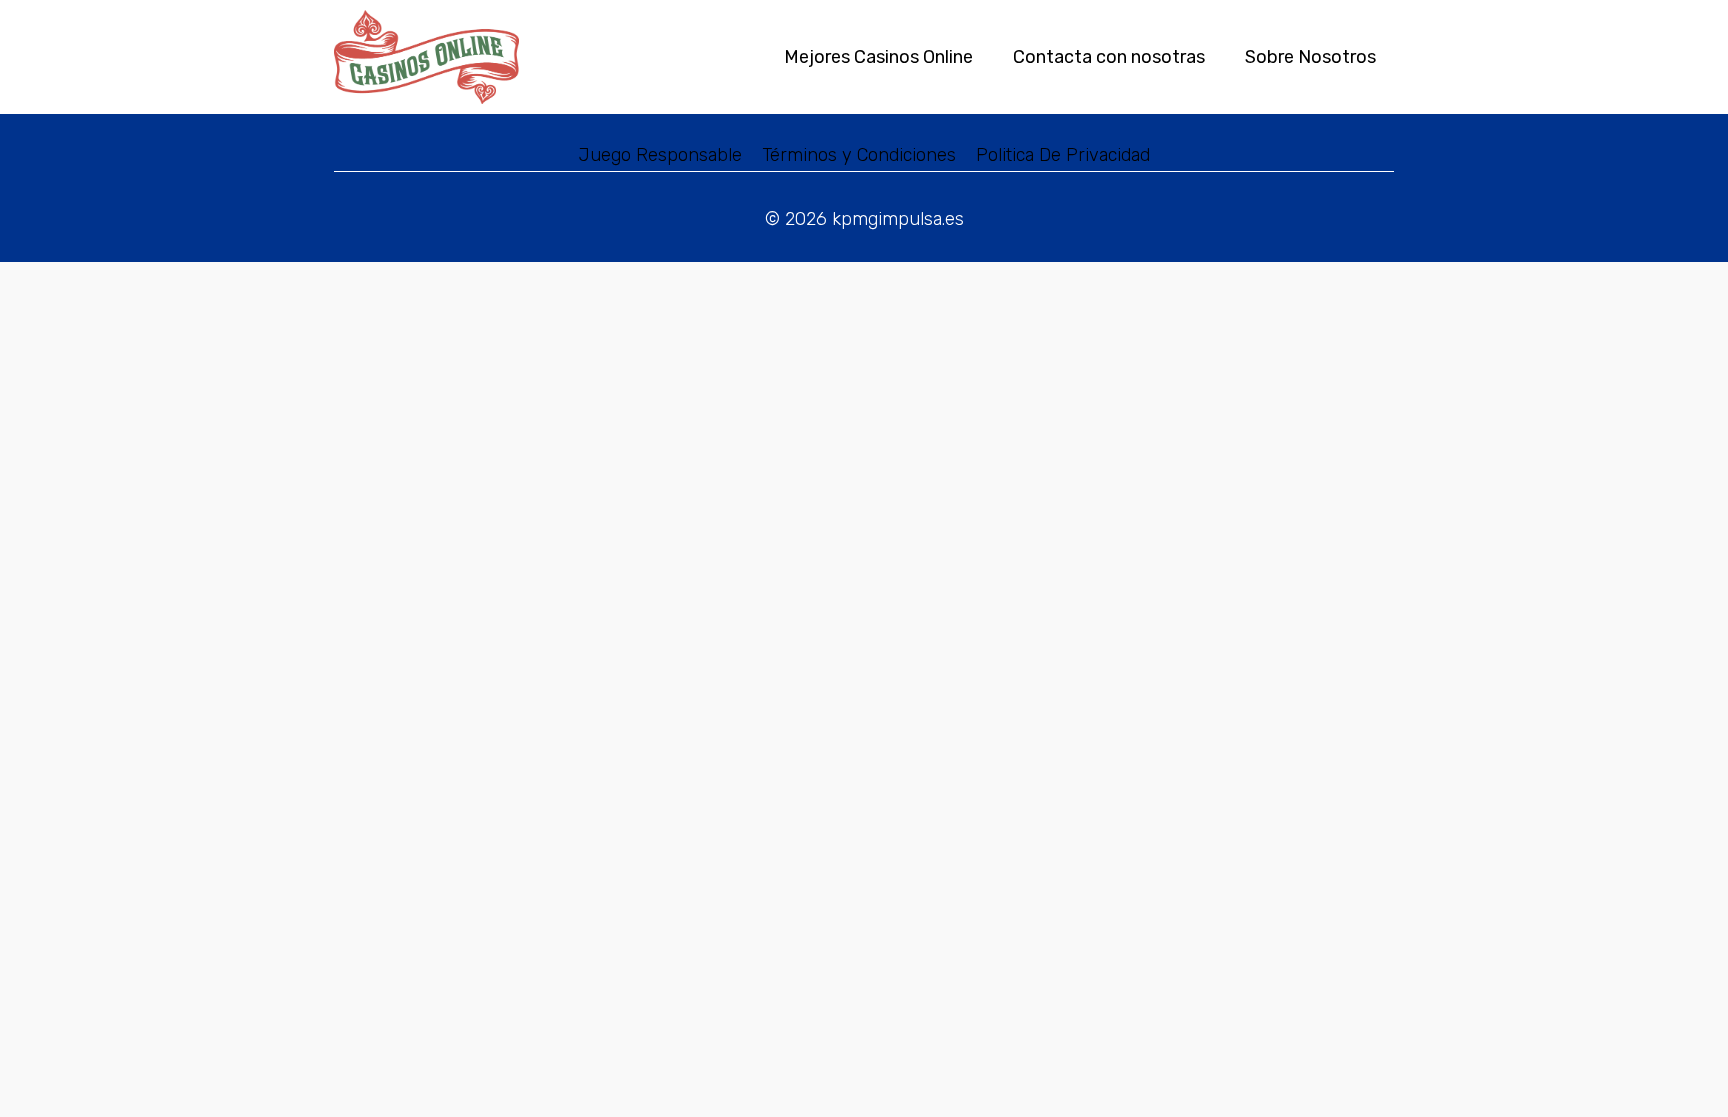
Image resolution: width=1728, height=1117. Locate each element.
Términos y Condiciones (859, 155)
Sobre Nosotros (1310, 57)
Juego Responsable (660, 155)
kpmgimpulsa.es (898, 219)
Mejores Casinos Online (878, 57)
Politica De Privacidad (1063, 155)
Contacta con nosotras (1109, 57)
